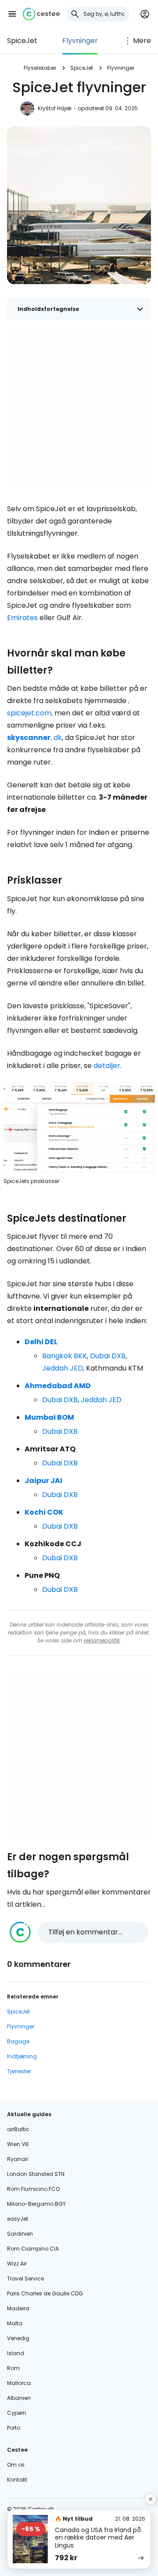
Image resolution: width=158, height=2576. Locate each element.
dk (58, 738)
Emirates (22, 618)
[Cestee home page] (41, 14)
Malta (15, 2323)
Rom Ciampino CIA (33, 2249)
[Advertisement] (79, 410)
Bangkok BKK (65, 1356)
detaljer (107, 1066)
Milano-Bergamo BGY (36, 2204)
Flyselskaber (40, 68)
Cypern (17, 2413)
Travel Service (25, 2278)
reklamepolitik (102, 1640)
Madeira (18, 2308)
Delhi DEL (41, 1342)
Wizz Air (17, 2264)
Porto (14, 2428)
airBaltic (18, 2129)
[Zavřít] (151, 2499)
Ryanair (18, 2159)
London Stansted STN (36, 2174)
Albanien (19, 2398)
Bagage (18, 2041)
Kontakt (17, 2480)
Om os (16, 2465)
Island (16, 2353)
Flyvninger (80, 41)
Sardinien (20, 2234)
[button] (12, 14)
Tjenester (19, 2071)
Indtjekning (22, 2056)
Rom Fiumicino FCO (33, 2189)
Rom (13, 2368)
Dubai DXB (108, 1356)
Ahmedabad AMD (58, 1386)
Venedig (18, 2338)
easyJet (18, 2219)
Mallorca (19, 2383)
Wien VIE (18, 2144)
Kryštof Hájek (55, 108)
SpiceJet (22, 41)
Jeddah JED (63, 1368)
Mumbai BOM (49, 1417)
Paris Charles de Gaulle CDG (45, 2293)
